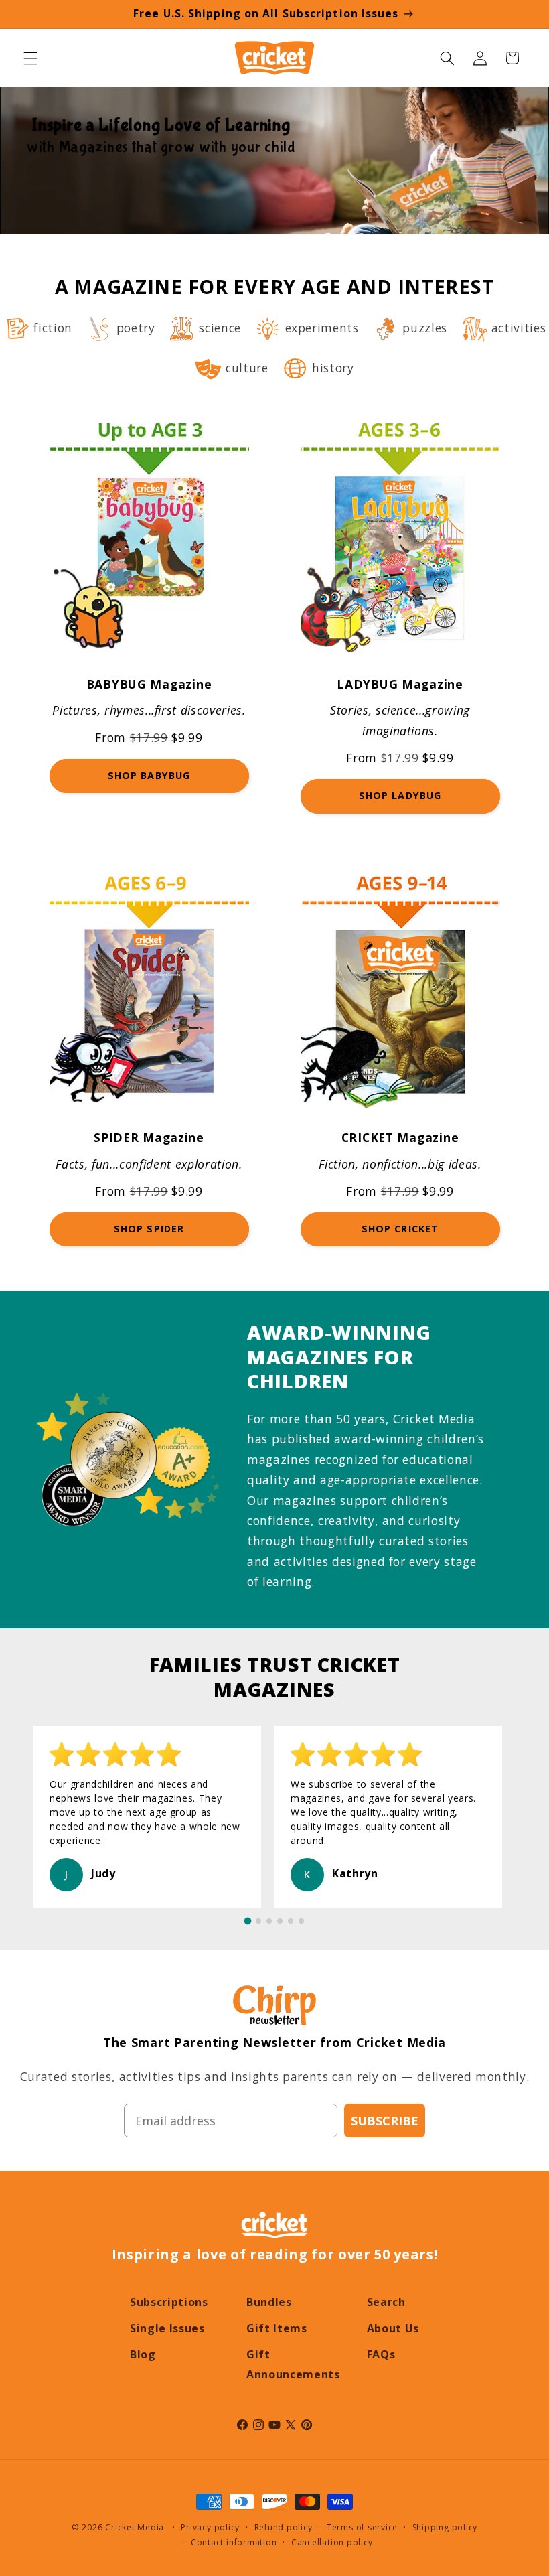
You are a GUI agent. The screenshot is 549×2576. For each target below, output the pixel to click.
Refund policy (284, 2527)
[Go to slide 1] (248, 1921)
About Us (393, 2328)
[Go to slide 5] (291, 1921)
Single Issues (167, 2328)
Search (386, 2302)
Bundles (269, 2302)
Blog (143, 2354)
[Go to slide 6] (301, 1921)
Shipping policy (445, 2527)
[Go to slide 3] (269, 1921)
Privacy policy (210, 2527)
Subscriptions (169, 2302)
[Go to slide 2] (258, 1921)
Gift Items (277, 2328)
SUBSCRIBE (385, 2121)
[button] (31, 58)
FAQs (381, 2354)
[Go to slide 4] (280, 1921)
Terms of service (362, 2527)
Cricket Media (135, 2527)
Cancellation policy (332, 2542)
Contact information (234, 2542)
